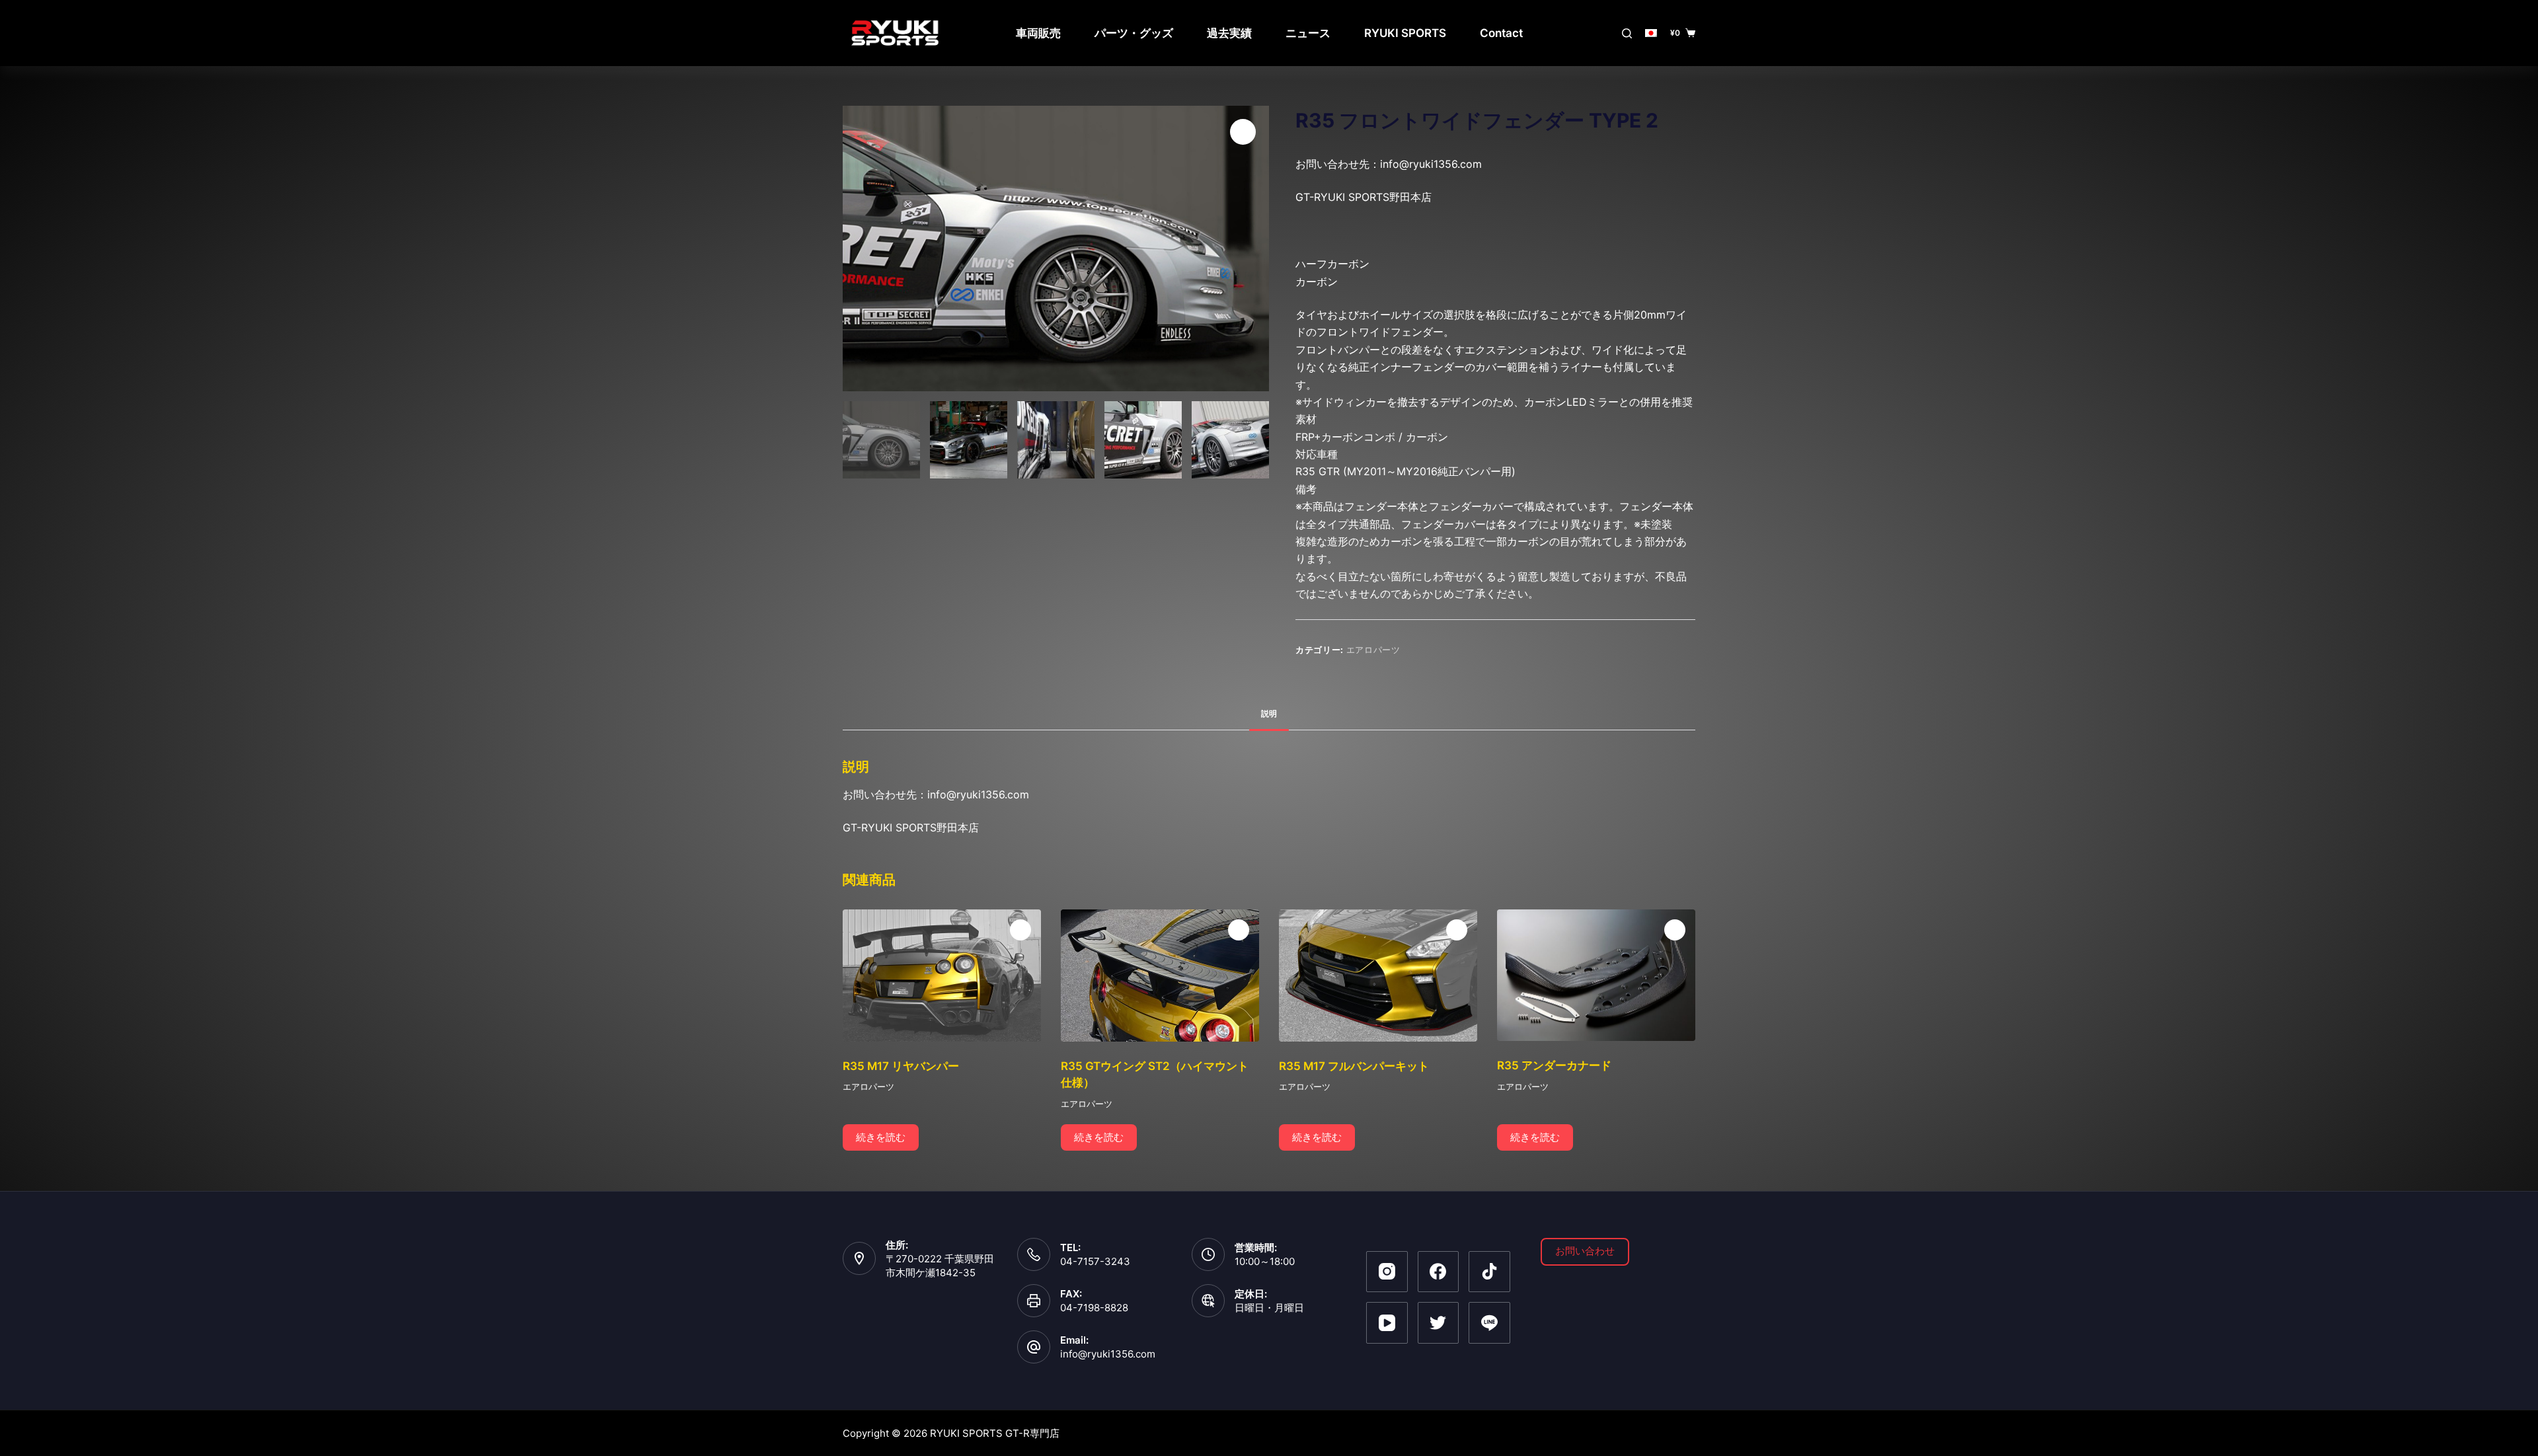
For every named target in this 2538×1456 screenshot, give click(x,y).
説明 (1269, 713)
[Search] (1627, 33)
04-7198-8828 (1094, 1308)
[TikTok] (1489, 1272)
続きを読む (881, 1137)
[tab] (1269, 713)
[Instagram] (1387, 1272)
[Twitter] (1439, 1323)
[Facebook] (1439, 1272)
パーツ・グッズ (1134, 33)
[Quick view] (1020, 930)
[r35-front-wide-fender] (1056, 249)
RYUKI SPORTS (1405, 33)
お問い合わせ (1585, 1251)
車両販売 (1038, 33)
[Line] (1489, 1323)
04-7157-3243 (1095, 1261)
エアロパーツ (1373, 650)
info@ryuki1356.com (1108, 1354)
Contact (1501, 33)
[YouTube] (1387, 1323)
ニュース (1308, 33)
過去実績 (1229, 33)
